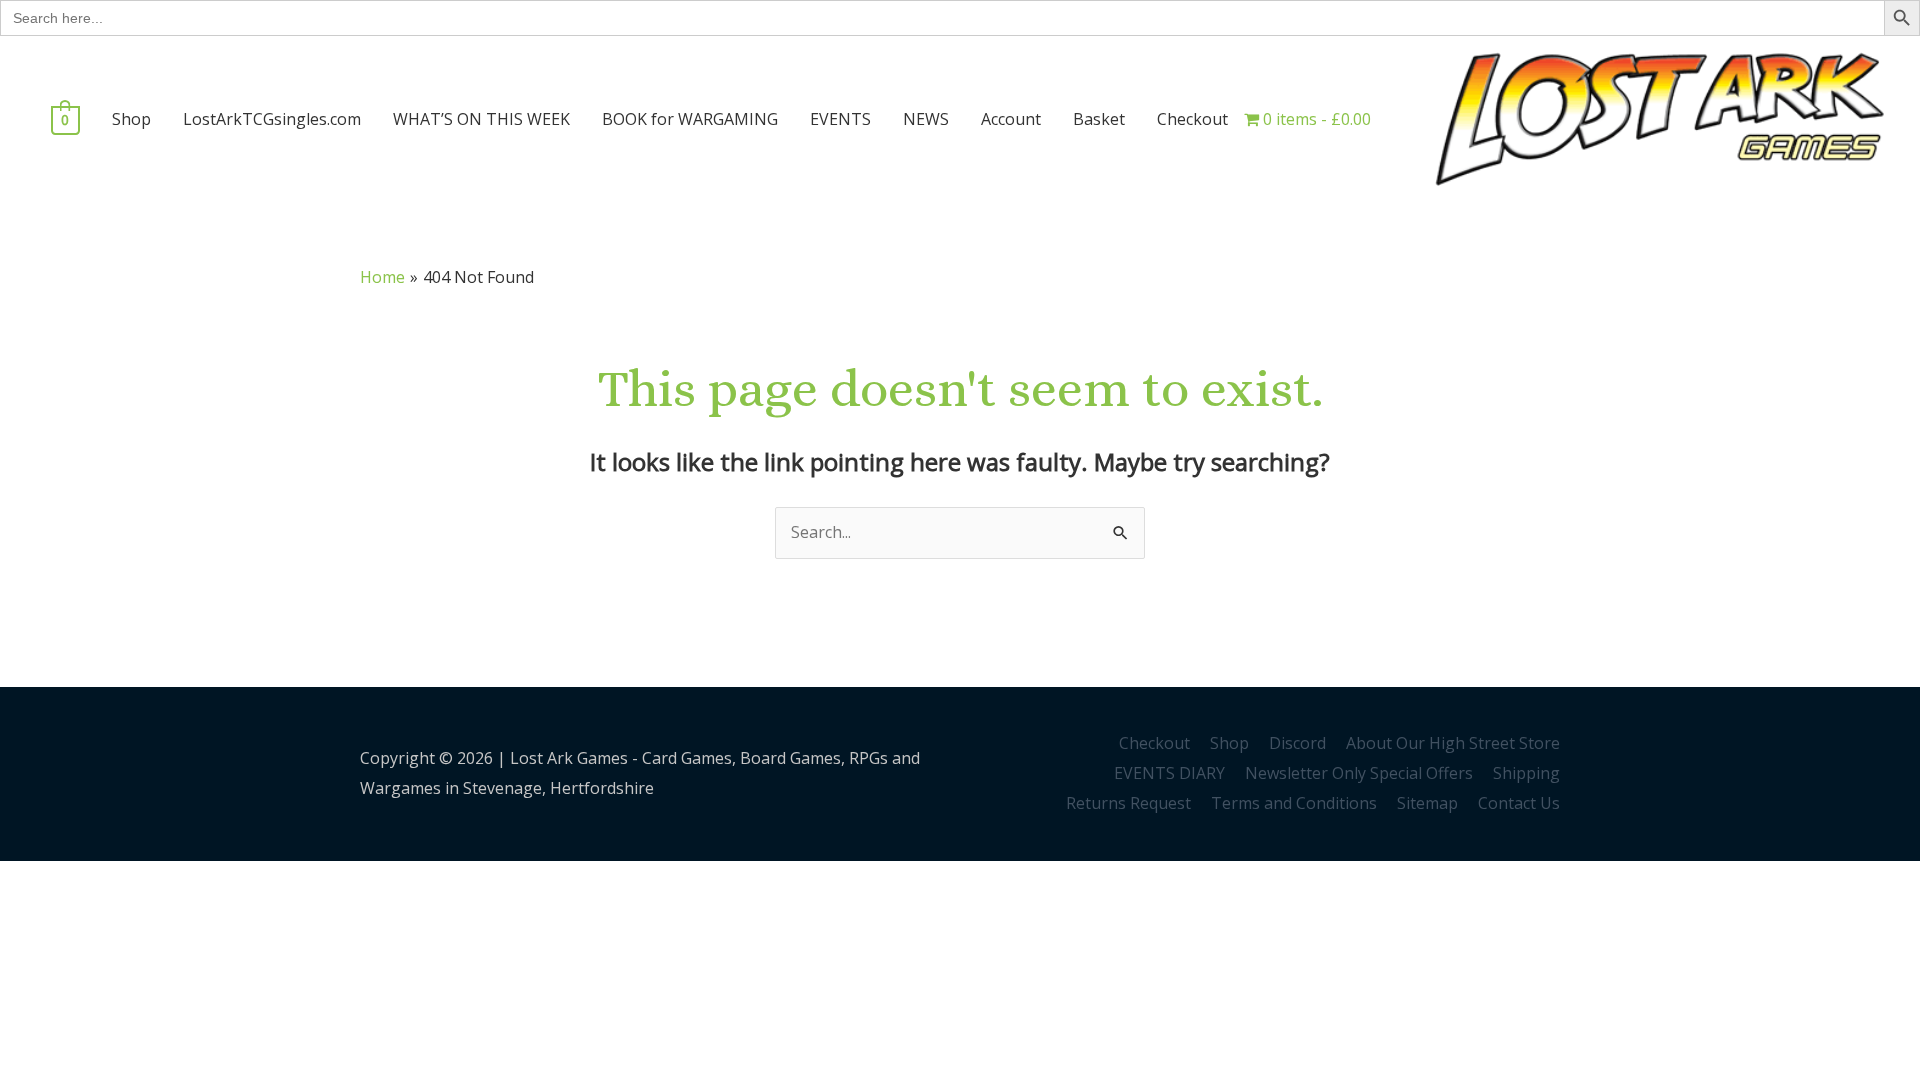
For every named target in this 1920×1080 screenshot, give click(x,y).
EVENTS (840, 119)
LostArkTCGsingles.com (272, 119)
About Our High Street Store (1453, 743)
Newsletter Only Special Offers (1359, 773)
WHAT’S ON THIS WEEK (481, 119)
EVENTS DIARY (1169, 773)
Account (1011, 119)
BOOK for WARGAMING (690, 119)
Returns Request (1128, 803)
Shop (131, 119)
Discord (1297, 743)
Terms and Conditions (1294, 803)
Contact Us (1519, 803)
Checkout (1192, 119)
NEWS (926, 119)
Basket (1099, 119)
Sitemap (1427, 803)
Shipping (1526, 773)
